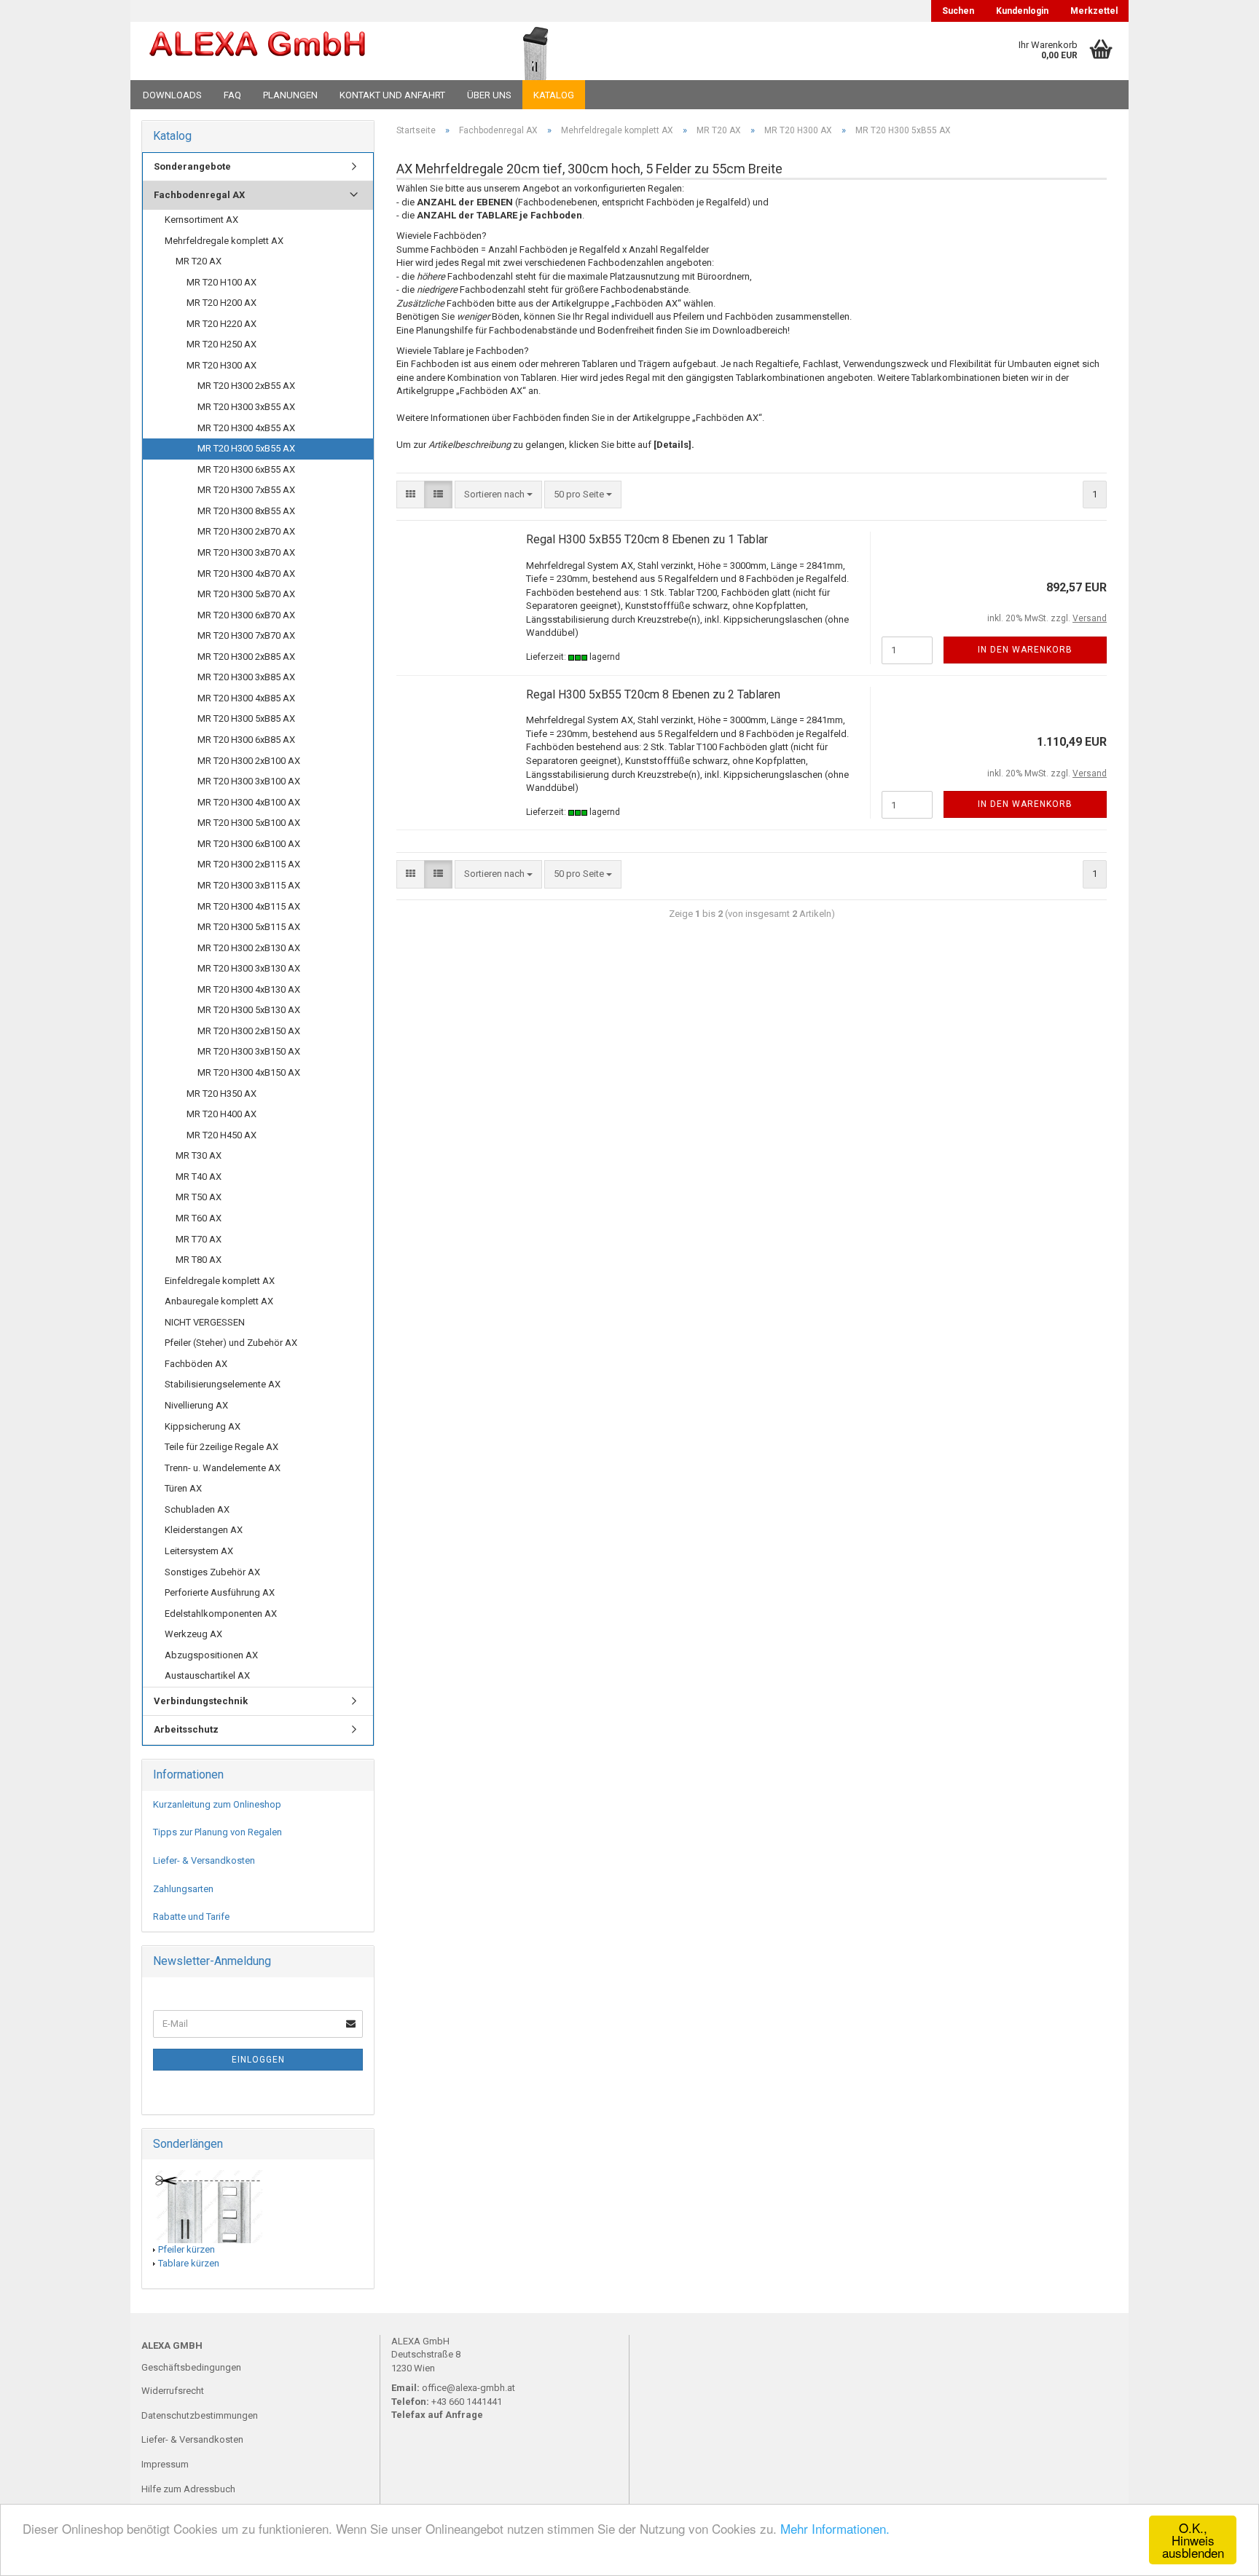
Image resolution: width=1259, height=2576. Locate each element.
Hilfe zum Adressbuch (188, 2489)
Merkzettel (1094, 11)
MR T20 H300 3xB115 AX (249, 885)
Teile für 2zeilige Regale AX (221, 1447)
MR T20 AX (199, 261)
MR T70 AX (199, 1239)
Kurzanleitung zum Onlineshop (217, 1804)
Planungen (290, 95)
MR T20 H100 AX (221, 282)
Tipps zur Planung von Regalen (217, 1832)
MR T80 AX (199, 1260)
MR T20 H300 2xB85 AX (246, 657)
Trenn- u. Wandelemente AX (223, 1468)
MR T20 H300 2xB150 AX (249, 1031)
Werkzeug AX (193, 1634)
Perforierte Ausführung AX (220, 1592)
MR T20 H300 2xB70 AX (246, 531)
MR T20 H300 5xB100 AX (249, 823)
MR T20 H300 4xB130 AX (249, 989)
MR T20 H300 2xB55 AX (246, 386)
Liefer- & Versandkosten (204, 1860)
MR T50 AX (199, 1197)
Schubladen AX (197, 1509)
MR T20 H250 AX (221, 344)
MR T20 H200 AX (221, 303)
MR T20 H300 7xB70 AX (246, 635)
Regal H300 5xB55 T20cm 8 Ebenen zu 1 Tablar (647, 539)
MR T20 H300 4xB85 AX (246, 698)
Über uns (489, 95)
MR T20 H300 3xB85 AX (246, 677)
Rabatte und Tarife (191, 1917)
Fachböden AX (196, 1364)
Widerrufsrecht (173, 2391)
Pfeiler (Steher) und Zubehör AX (231, 1343)
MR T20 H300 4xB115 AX (249, 906)
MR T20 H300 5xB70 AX (246, 594)
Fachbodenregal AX (199, 195)
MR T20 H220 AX (221, 324)
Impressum (165, 2464)
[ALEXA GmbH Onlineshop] (297, 51)
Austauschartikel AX (207, 1675)
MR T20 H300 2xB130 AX (249, 948)
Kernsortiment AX (201, 220)
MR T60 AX (199, 1218)
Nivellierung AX (196, 1405)
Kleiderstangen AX (204, 1530)
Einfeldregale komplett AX (220, 1281)
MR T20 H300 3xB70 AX (246, 552)
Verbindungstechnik (201, 1701)
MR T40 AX (199, 1177)
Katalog (554, 95)
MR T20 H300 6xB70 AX (246, 615)
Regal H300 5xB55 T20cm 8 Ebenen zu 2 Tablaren (653, 694)
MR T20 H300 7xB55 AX (246, 490)
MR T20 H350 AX (221, 1094)
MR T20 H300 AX (221, 365)
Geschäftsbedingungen (191, 2367)
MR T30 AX (199, 1155)
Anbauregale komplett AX (219, 1301)
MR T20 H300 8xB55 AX (246, 511)
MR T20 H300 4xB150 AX (249, 1072)
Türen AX (183, 1488)
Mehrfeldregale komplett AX (224, 241)
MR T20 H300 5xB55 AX (246, 448)
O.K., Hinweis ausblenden (1193, 2540)
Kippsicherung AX (203, 1426)
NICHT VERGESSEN (205, 1322)
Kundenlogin (1022, 11)
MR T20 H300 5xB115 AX (249, 927)
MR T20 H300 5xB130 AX (249, 1010)
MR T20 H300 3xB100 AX (249, 781)
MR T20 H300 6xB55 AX (246, 469)
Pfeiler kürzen (187, 2249)
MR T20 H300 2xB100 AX (249, 761)
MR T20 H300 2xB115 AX (249, 864)
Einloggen (258, 2060)
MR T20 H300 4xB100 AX (249, 802)
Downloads (172, 95)
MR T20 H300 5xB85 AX (246, 718)
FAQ (232, 95)
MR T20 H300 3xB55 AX (246, 407)
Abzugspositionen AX (211, 1655)
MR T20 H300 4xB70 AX (246, 574)
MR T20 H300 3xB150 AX (249, 1051)
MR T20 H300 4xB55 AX (246, 428)
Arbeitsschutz (186, 1729)
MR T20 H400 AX (221, 1114)
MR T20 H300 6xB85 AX (246, 740)
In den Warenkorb (1025, 650)
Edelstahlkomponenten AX (221, 1614)
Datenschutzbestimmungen (200, 2415)
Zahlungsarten (183, 1889)
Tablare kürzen (189, 2263)
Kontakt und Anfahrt (392, 95)
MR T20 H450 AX (221, 1135)
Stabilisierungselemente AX (223, 1384)
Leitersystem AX (199, 1551)
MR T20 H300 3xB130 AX (249, 968)
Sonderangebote (192, 166)
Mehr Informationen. (835, 2528)
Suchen (958, 11)
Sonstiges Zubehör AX (212, 1572)
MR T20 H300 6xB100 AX (249, 844)
